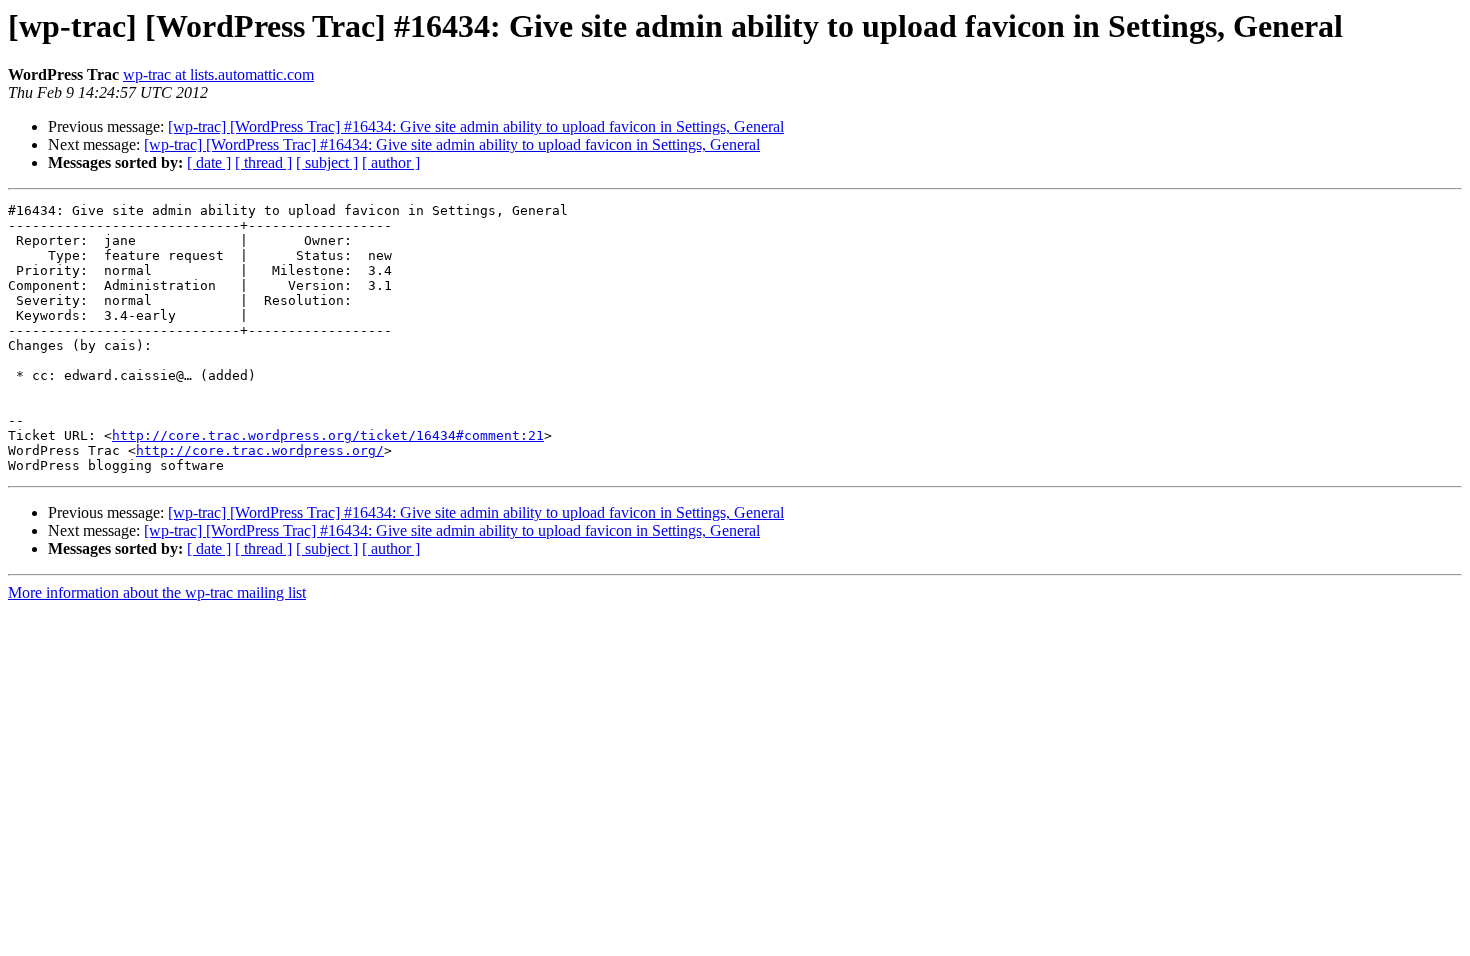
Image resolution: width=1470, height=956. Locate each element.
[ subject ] (327, 162)
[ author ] (391, 162)
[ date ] (209, 162)
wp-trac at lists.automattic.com (218, 74)
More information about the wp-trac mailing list (157, 592)
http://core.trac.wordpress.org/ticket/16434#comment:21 (328, 435)
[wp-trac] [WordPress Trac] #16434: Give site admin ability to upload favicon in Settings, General (476, 126)
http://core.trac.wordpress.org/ (260, 450)
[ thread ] (263, 162)
